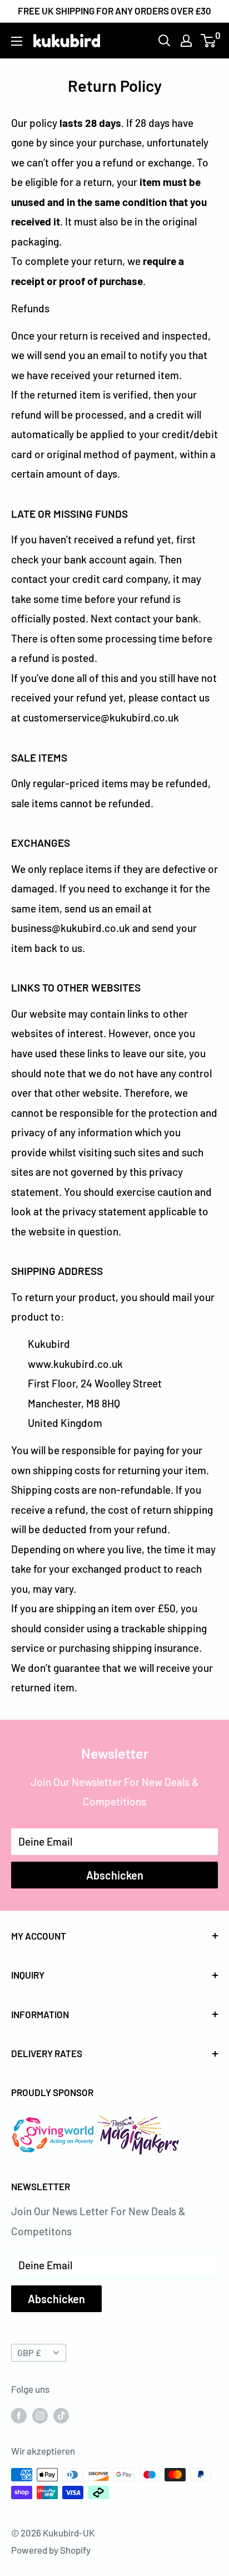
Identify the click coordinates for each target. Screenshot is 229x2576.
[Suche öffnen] (165, 41)
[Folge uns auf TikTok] (61, 2415)
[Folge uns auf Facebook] (19, 2415)
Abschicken (115, 1875)
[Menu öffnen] (17, 41)
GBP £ (29, 2352)
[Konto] (186, 41)
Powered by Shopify (51, 2550)
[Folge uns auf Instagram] (40, 2415)
